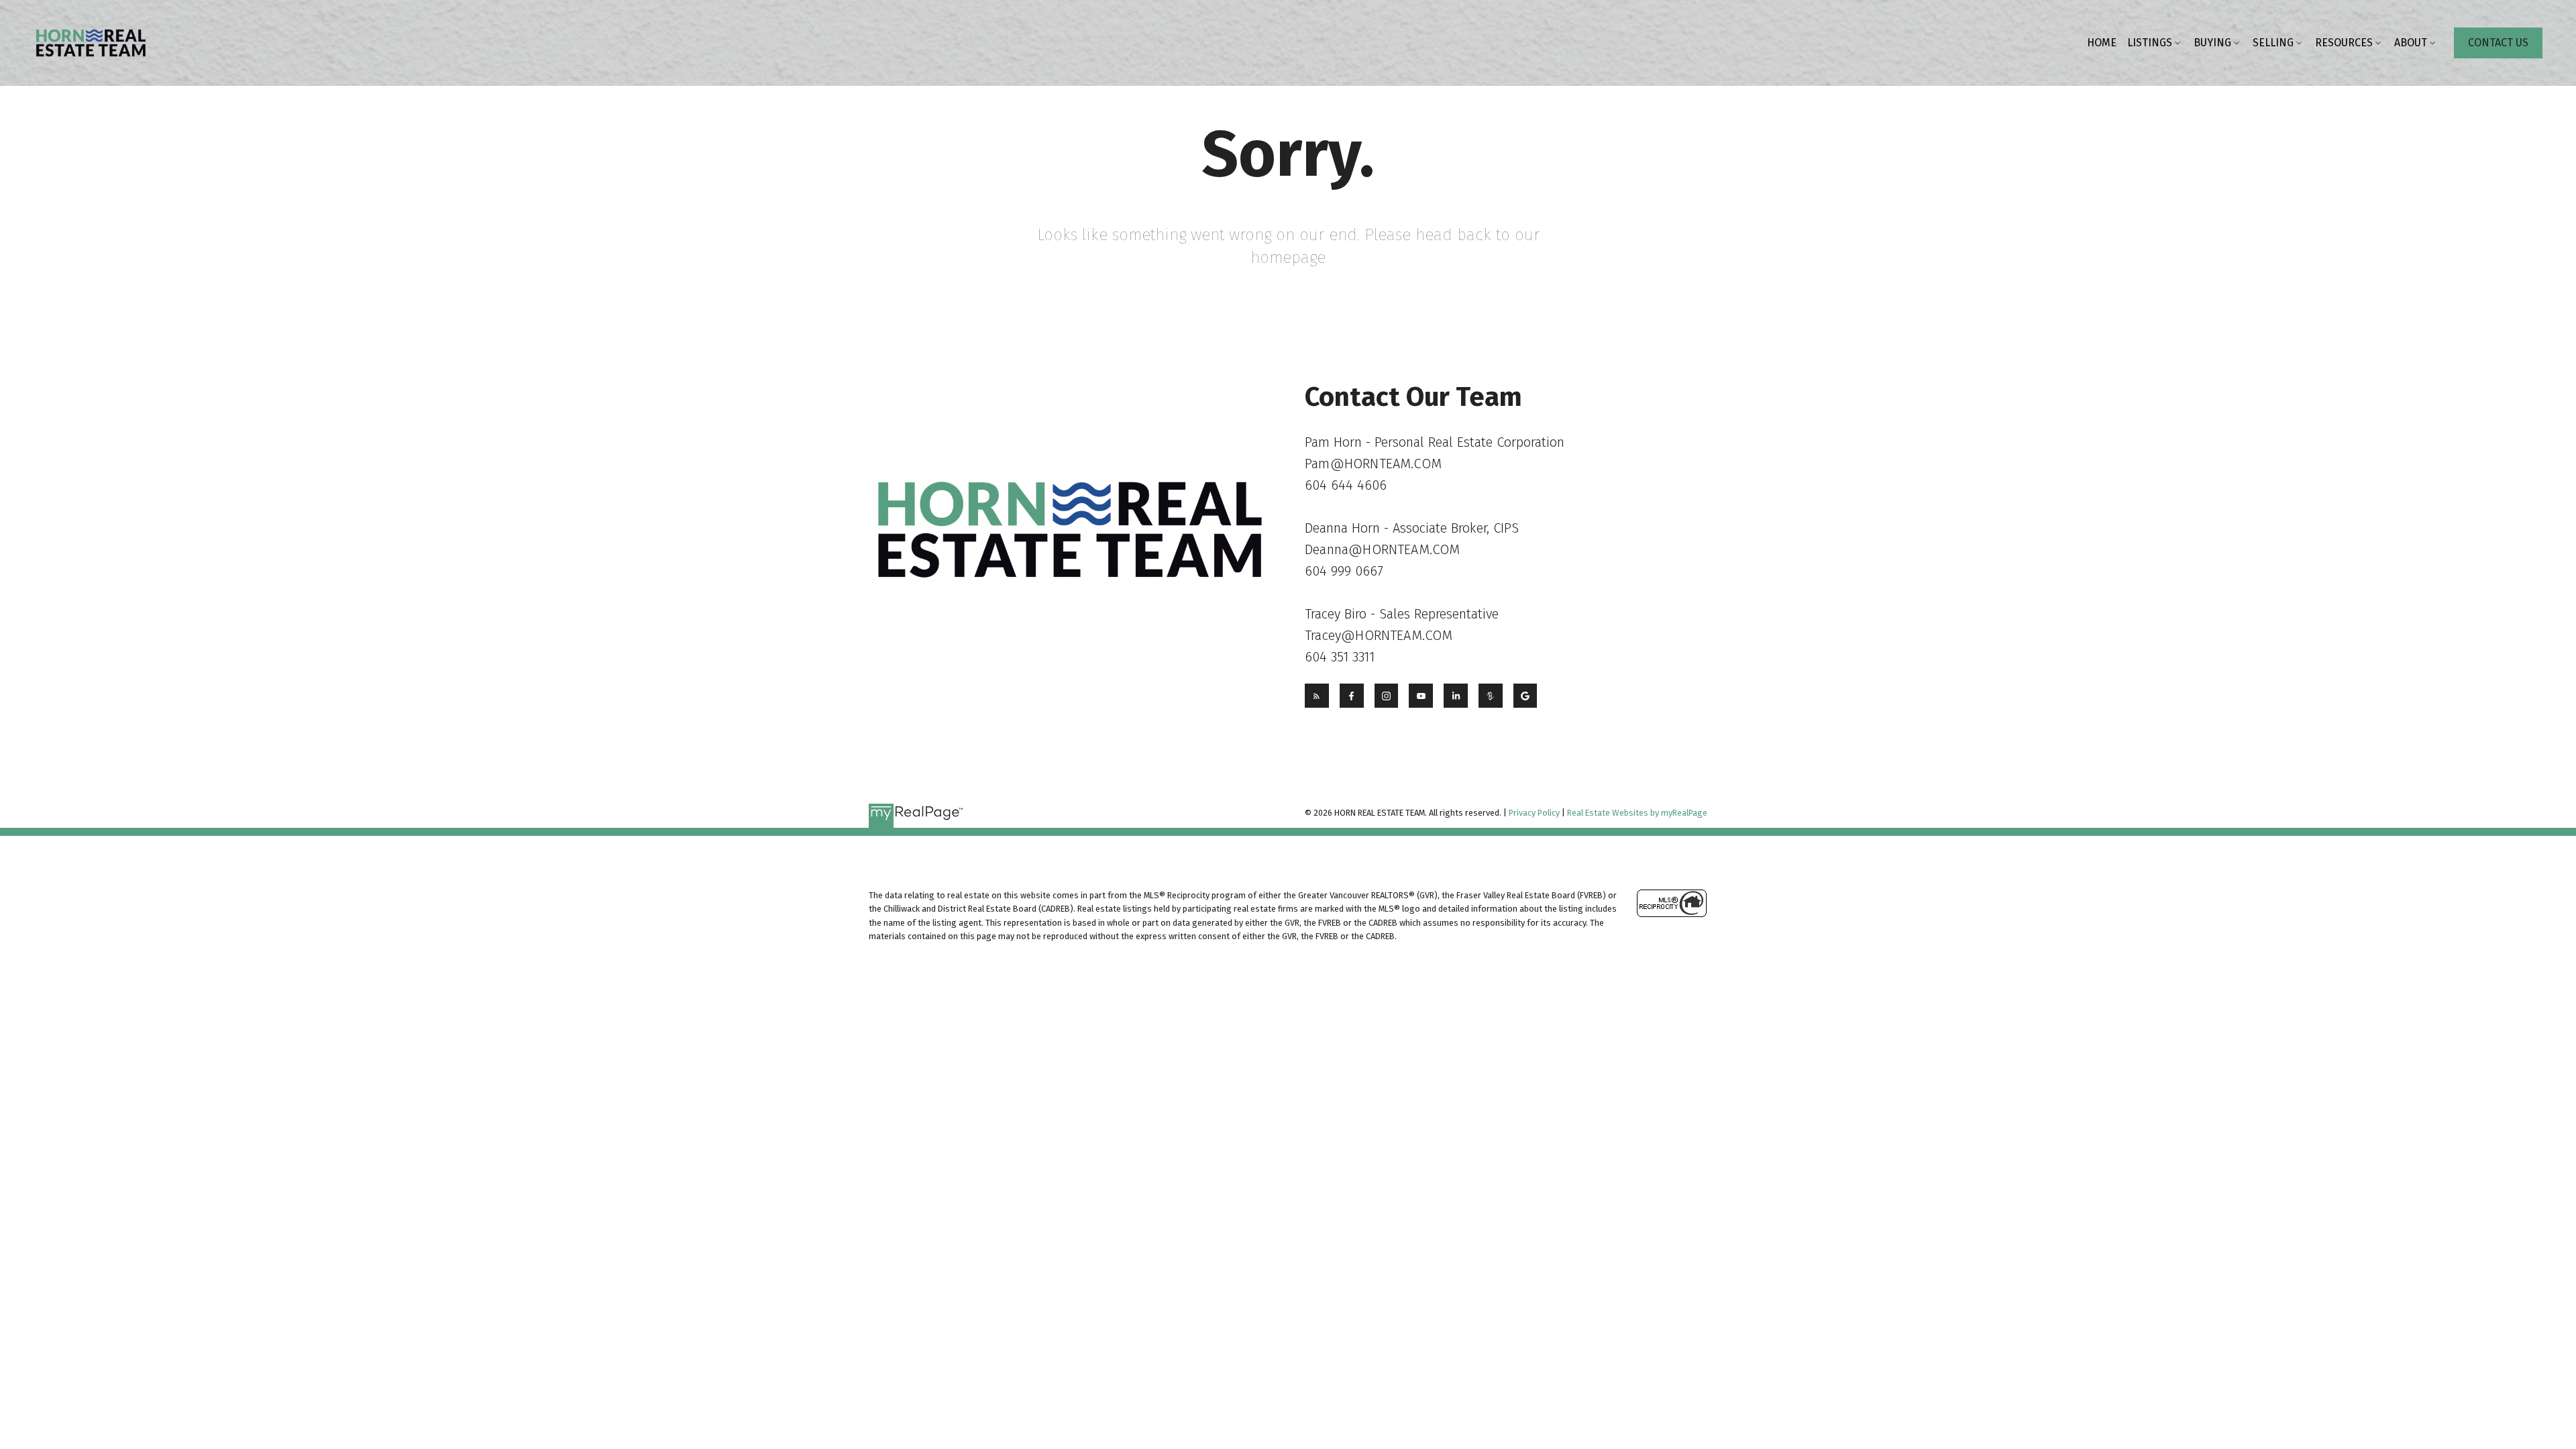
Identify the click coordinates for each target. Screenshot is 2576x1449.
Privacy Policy (1534, 813)
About (2411, 43)
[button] (2498, 43)
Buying (2212, 43)
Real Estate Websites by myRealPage (1637, 813)
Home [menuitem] (2102, 43)
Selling (2273, 43)
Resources (2344, 43)
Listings (2150, 43)
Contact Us (2498, 43)
